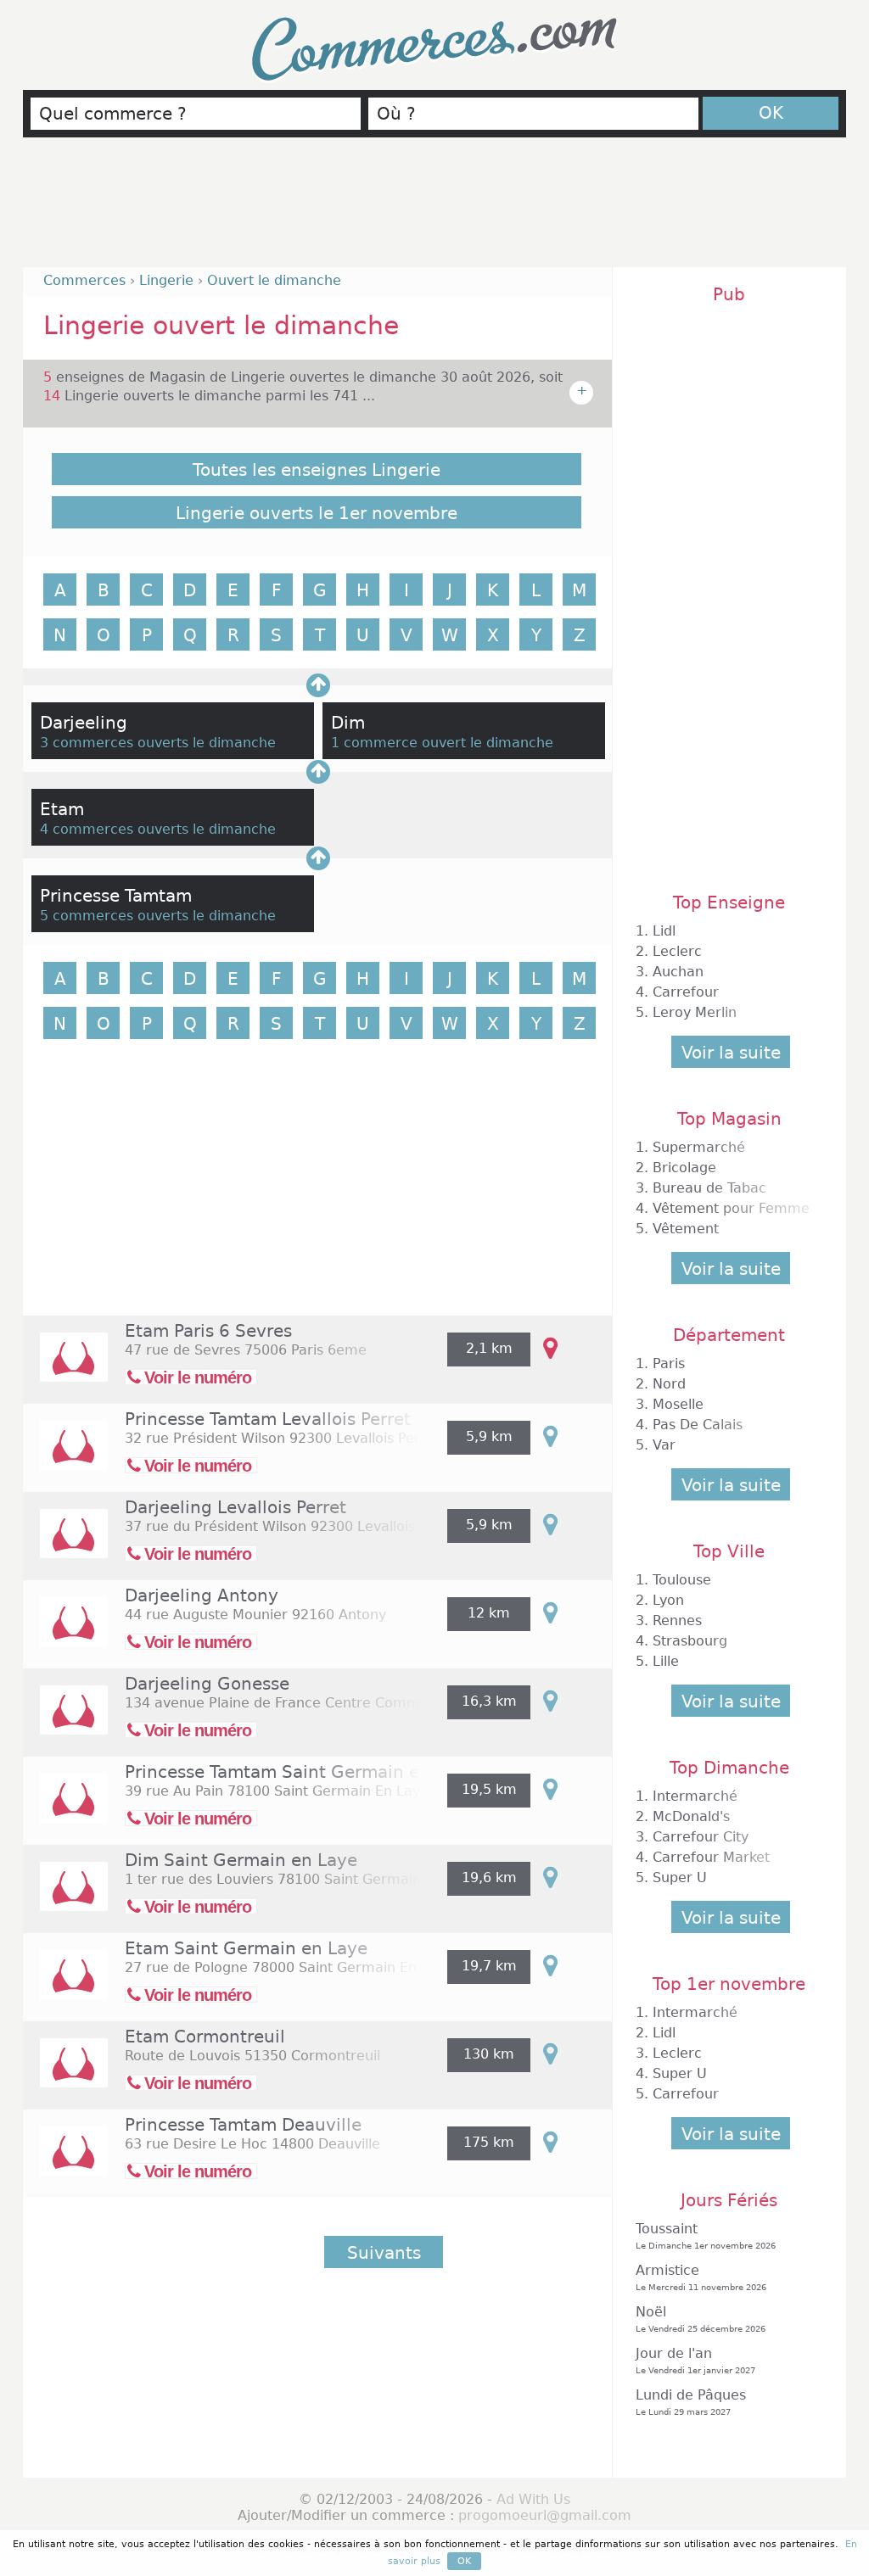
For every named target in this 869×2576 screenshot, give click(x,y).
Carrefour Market (711, 1857)
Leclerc (677, 951)
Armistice (701, 2277)
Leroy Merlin (695, 1012)
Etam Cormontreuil (205, 2037)
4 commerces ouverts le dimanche (158, 829)
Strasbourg (690, 1641)
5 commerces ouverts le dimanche (158, 916)
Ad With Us (533, 2499)
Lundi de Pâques (691, 2402)
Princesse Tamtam (116, 896)
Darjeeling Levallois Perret (235, 1507)
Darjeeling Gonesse (207, 1684)
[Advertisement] (434, 210)
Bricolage (684, 1168)
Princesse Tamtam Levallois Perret (268, 1419)
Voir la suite (731, 1053)
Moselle (678, 1404)
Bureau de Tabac (709, 1188)
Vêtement (686, 1229)
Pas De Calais (698, 1425)
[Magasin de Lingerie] (65, 1369)
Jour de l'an (695, 2360)
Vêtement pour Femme (731, 1208)
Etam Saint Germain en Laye (246, 1948)
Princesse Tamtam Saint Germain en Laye (300, 1772)
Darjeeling (84, 723)
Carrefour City (701, 1837)
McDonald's (691, 1816)
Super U (680, 1878)
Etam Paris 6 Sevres (208, 1331)
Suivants (384, 2253)
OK (771, 113)
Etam (62, 809)
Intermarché (695, 1796)
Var (664, 1445)
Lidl (664, 931)
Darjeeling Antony (202, 1595)
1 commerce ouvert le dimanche (442, 743)
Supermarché (699, 1147)
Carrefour (686, 992)
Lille (666, 1661)
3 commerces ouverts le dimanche (158, 743)
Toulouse (682, 1580)
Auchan (678, 972)
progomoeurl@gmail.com (545, 2515)
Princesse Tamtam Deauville (243, 2125)
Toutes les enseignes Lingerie (317, 470)
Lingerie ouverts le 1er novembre (317, 513)
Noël (701, 2319)
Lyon (668, 1600)
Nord (669, 1384)
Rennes (677, 1620)
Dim (348, 723)
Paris (669, 1363)
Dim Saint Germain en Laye (241, 1860)
